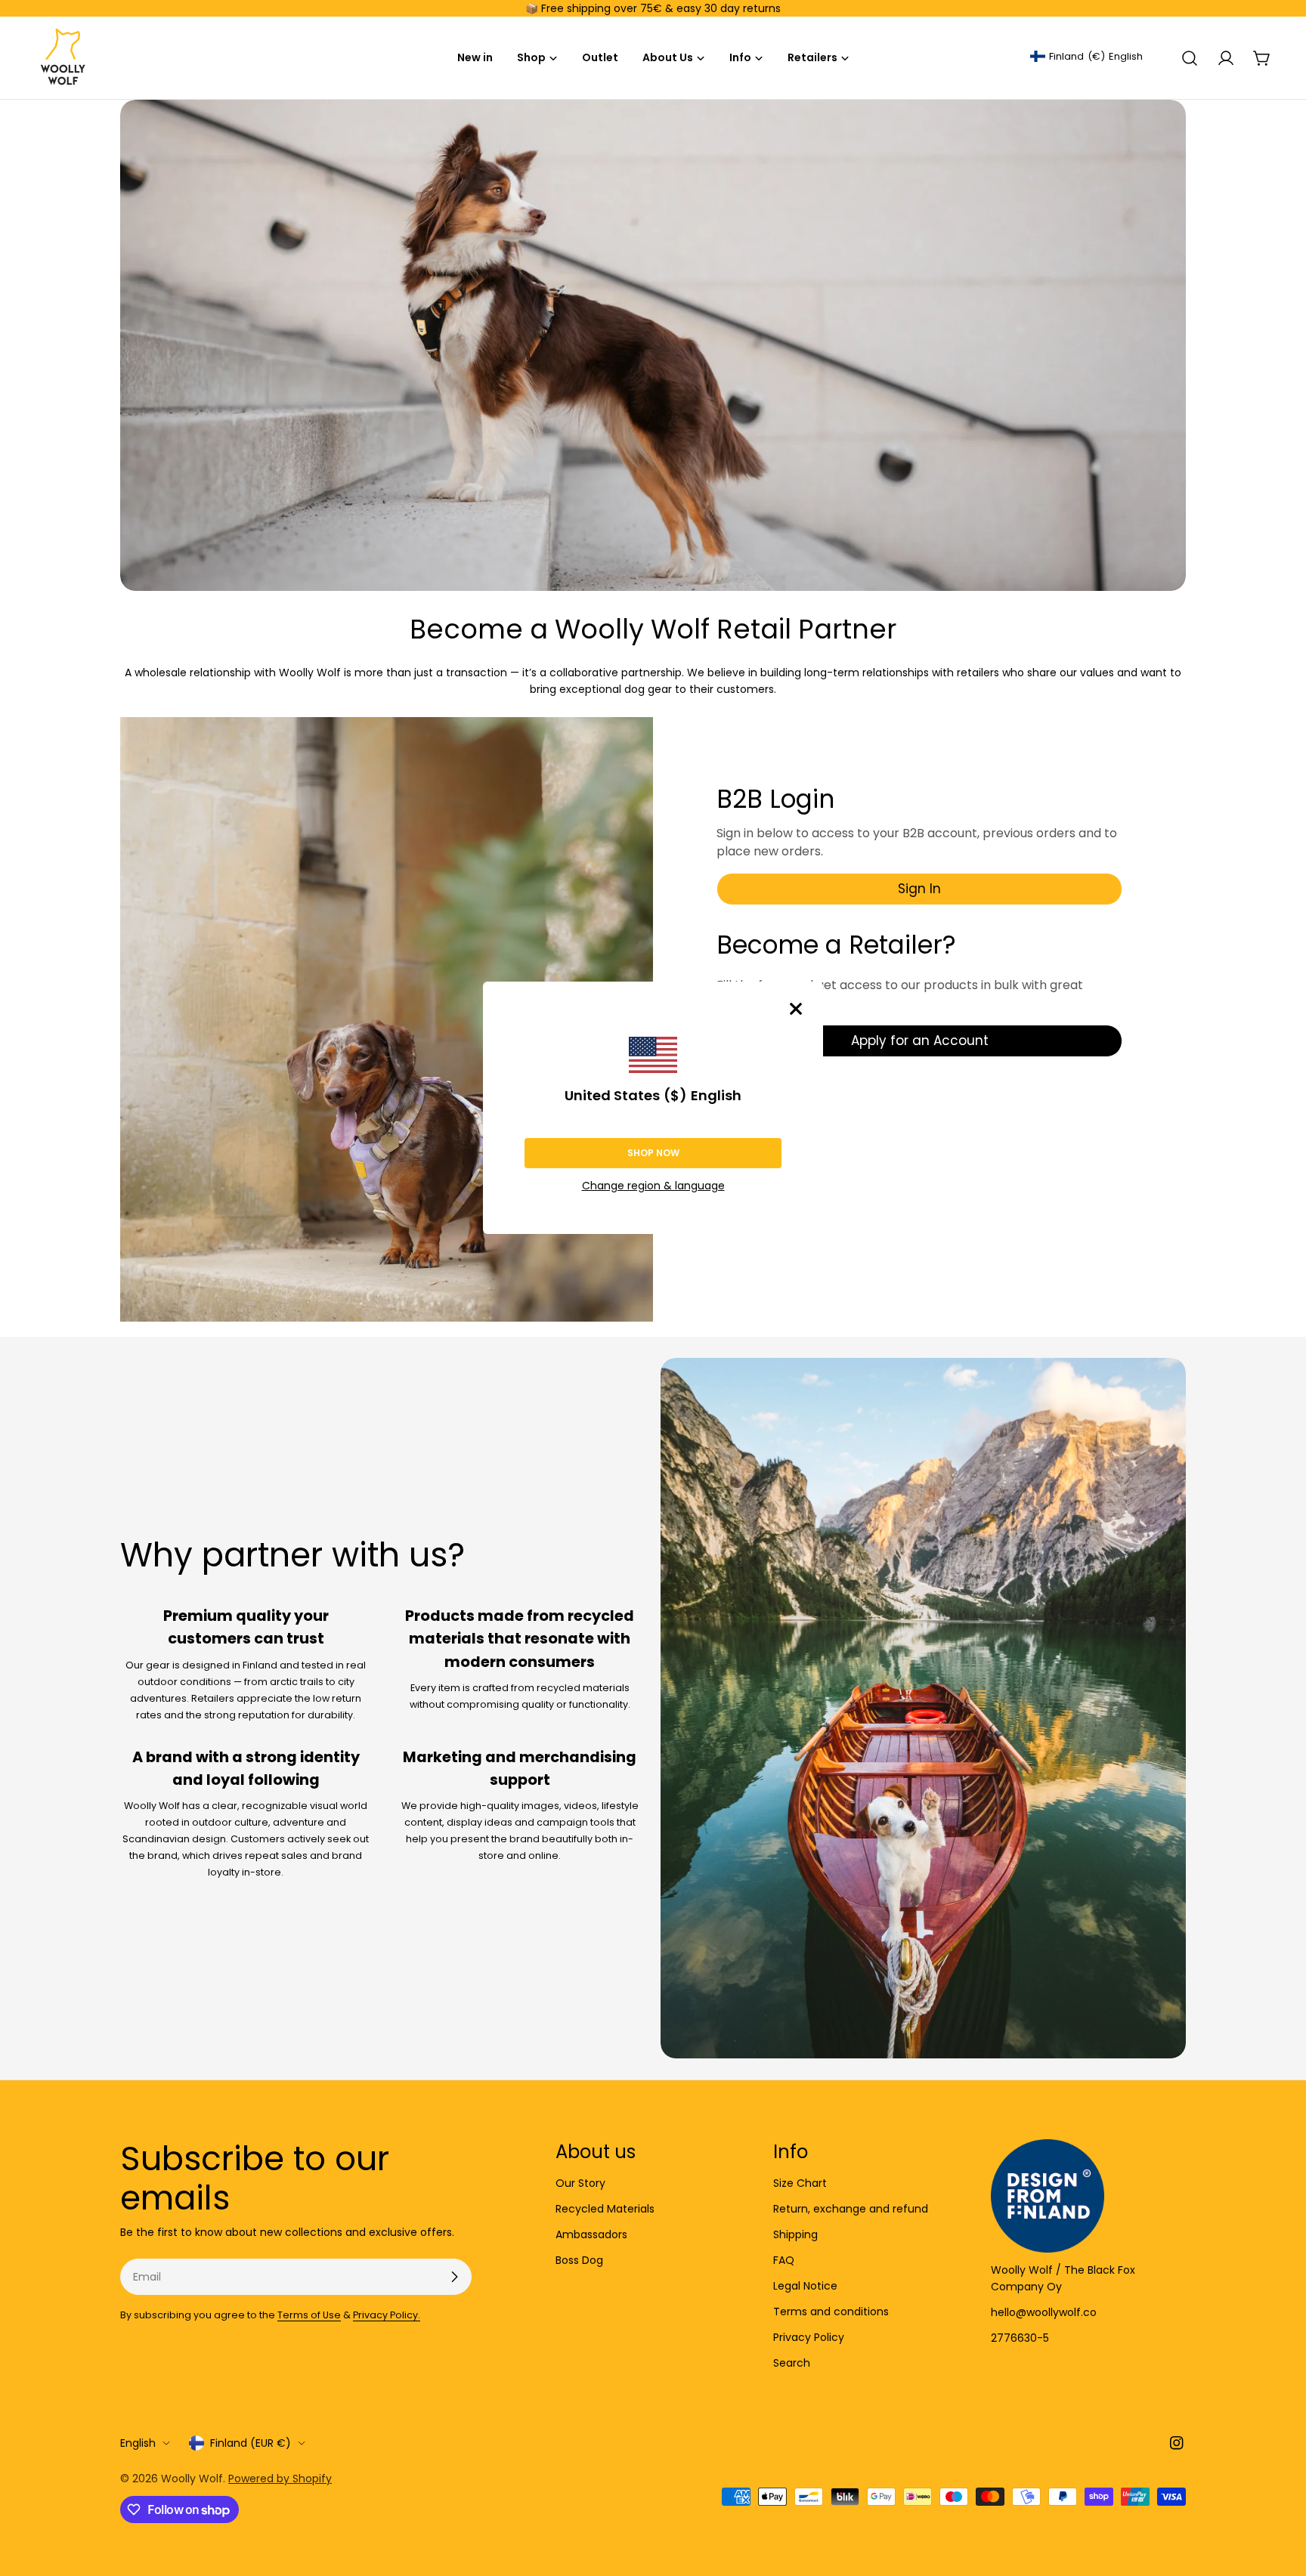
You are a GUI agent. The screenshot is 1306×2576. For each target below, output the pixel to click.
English (138, 2443)
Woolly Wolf (192, 2479)
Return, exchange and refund (851, 2209)
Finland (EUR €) (251, 2443)
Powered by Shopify (280, 2479)
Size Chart (800, 2183)
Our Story (580, 2183)
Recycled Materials (605, 2209)
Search (792, 2363)
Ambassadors (591, 2234)
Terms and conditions (831, 2312)
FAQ (784, 2260)
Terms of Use (309, 2315)
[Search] (1190, 58)
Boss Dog (579, 2260)
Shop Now (653, 1153)
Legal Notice (805, 2286)
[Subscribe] (454, 2277)
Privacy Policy (809, 2337)
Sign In (919, 889)
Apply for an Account (920, 1041)
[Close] (796, 1009)
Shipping (795, 2234)
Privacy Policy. (387, 2315)
